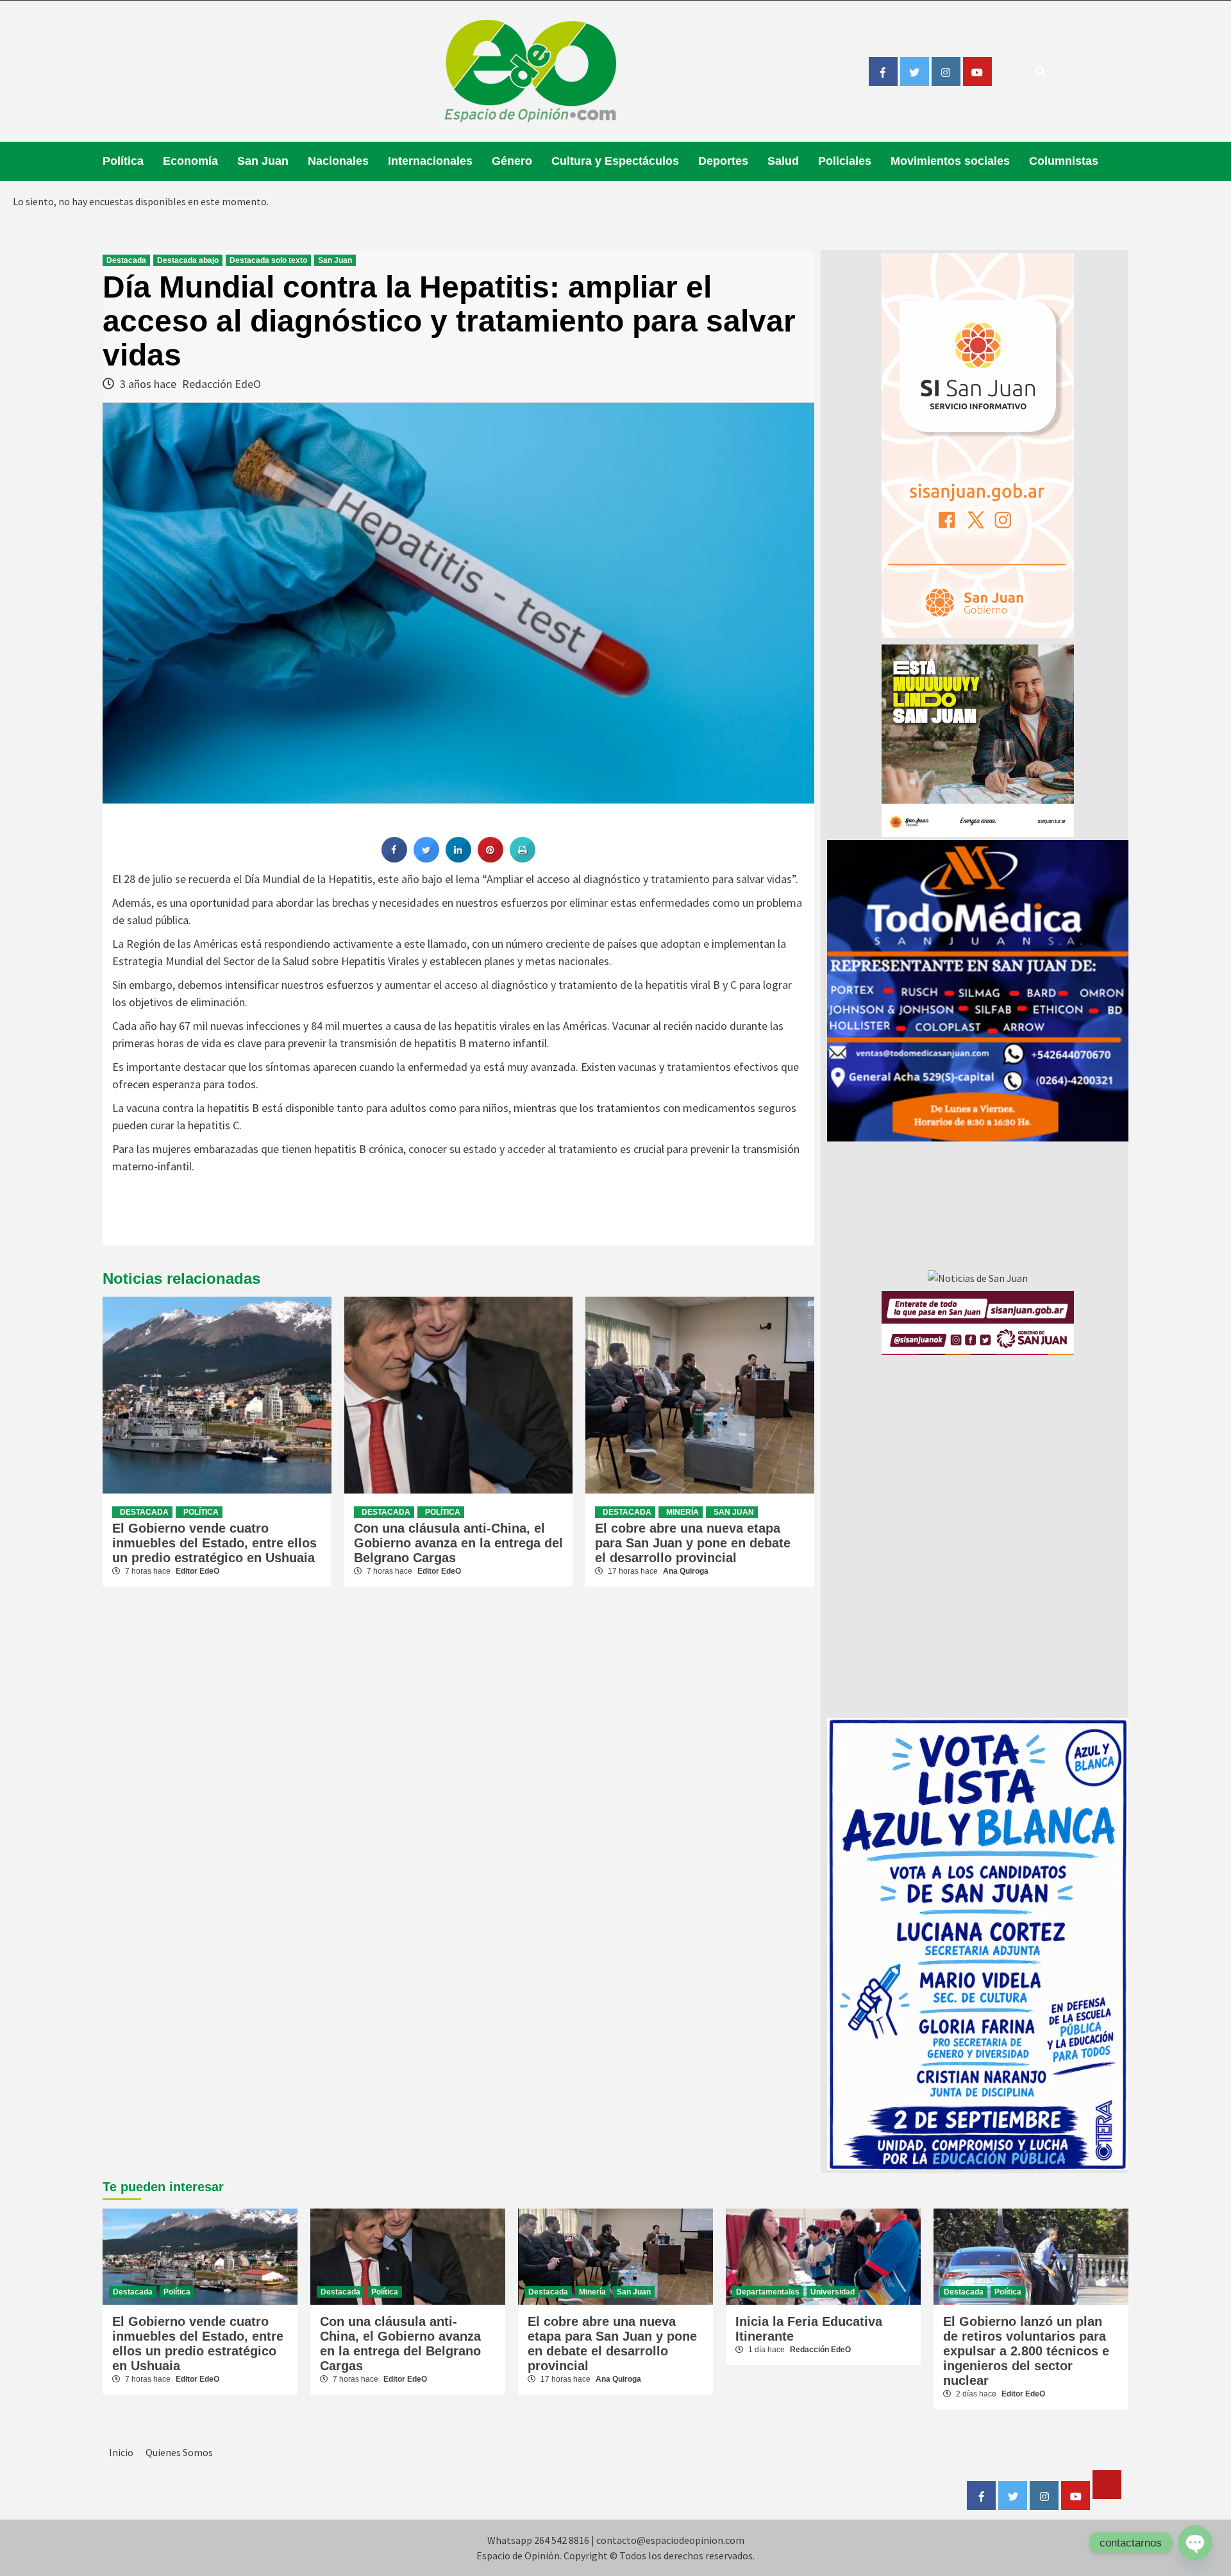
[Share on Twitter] (426, 859)
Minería (682, 1512)
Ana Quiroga (686, 1571)
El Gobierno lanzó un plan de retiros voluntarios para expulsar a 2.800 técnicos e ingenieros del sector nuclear (1026, 2351)
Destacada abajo (188, 260)
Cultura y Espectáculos (615, 161)
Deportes (723, 161)
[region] (978, 991)
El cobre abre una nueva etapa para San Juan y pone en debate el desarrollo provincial (693, 1543)
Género (512, 161)
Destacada (126, 260)
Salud (783, 161)
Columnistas (1064, 161)
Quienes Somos (179, 2452)
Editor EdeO (197, 1571)
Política (123, 161)
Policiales (845, 161)
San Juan (263, 161)
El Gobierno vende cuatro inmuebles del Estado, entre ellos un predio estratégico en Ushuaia (214, 1543)
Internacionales (430, 161)
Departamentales (768, 2292)
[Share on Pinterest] (490, 859)
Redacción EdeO (222, 384)
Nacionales (338, 161)
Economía (190, 161)
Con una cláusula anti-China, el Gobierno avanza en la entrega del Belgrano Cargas (458, 1543)
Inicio (121, 2452)
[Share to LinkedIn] (458, 859)
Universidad (833, 2292)
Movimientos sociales (950, 161)
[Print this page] (523, 859)
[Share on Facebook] (394, 859)
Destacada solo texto (268, 260)
